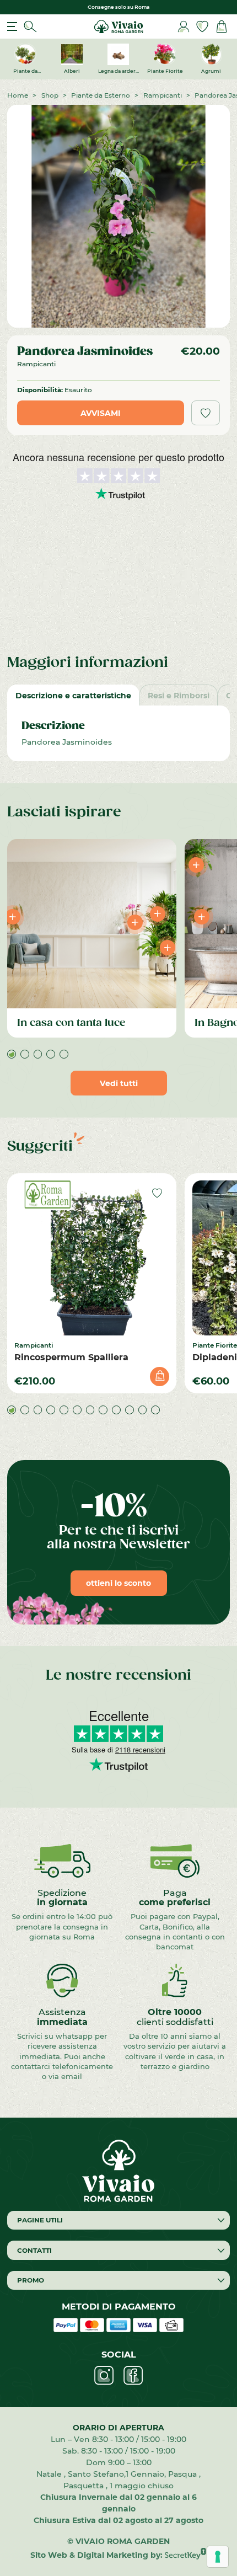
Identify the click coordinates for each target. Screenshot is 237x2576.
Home (18, 95)
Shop (50, 95)
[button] (12, 1054)
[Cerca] (30, 27)
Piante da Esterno (101, 95)
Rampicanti (163, 95)
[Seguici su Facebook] (133, 2375)
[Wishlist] (202, 27)
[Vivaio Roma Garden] (118, 26)
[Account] (184, 27)
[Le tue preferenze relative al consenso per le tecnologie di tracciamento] (218, 2557)
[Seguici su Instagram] (104, 2375)
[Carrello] (222, 27)
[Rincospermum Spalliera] (92, 1258)
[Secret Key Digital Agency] (185, 2555)
